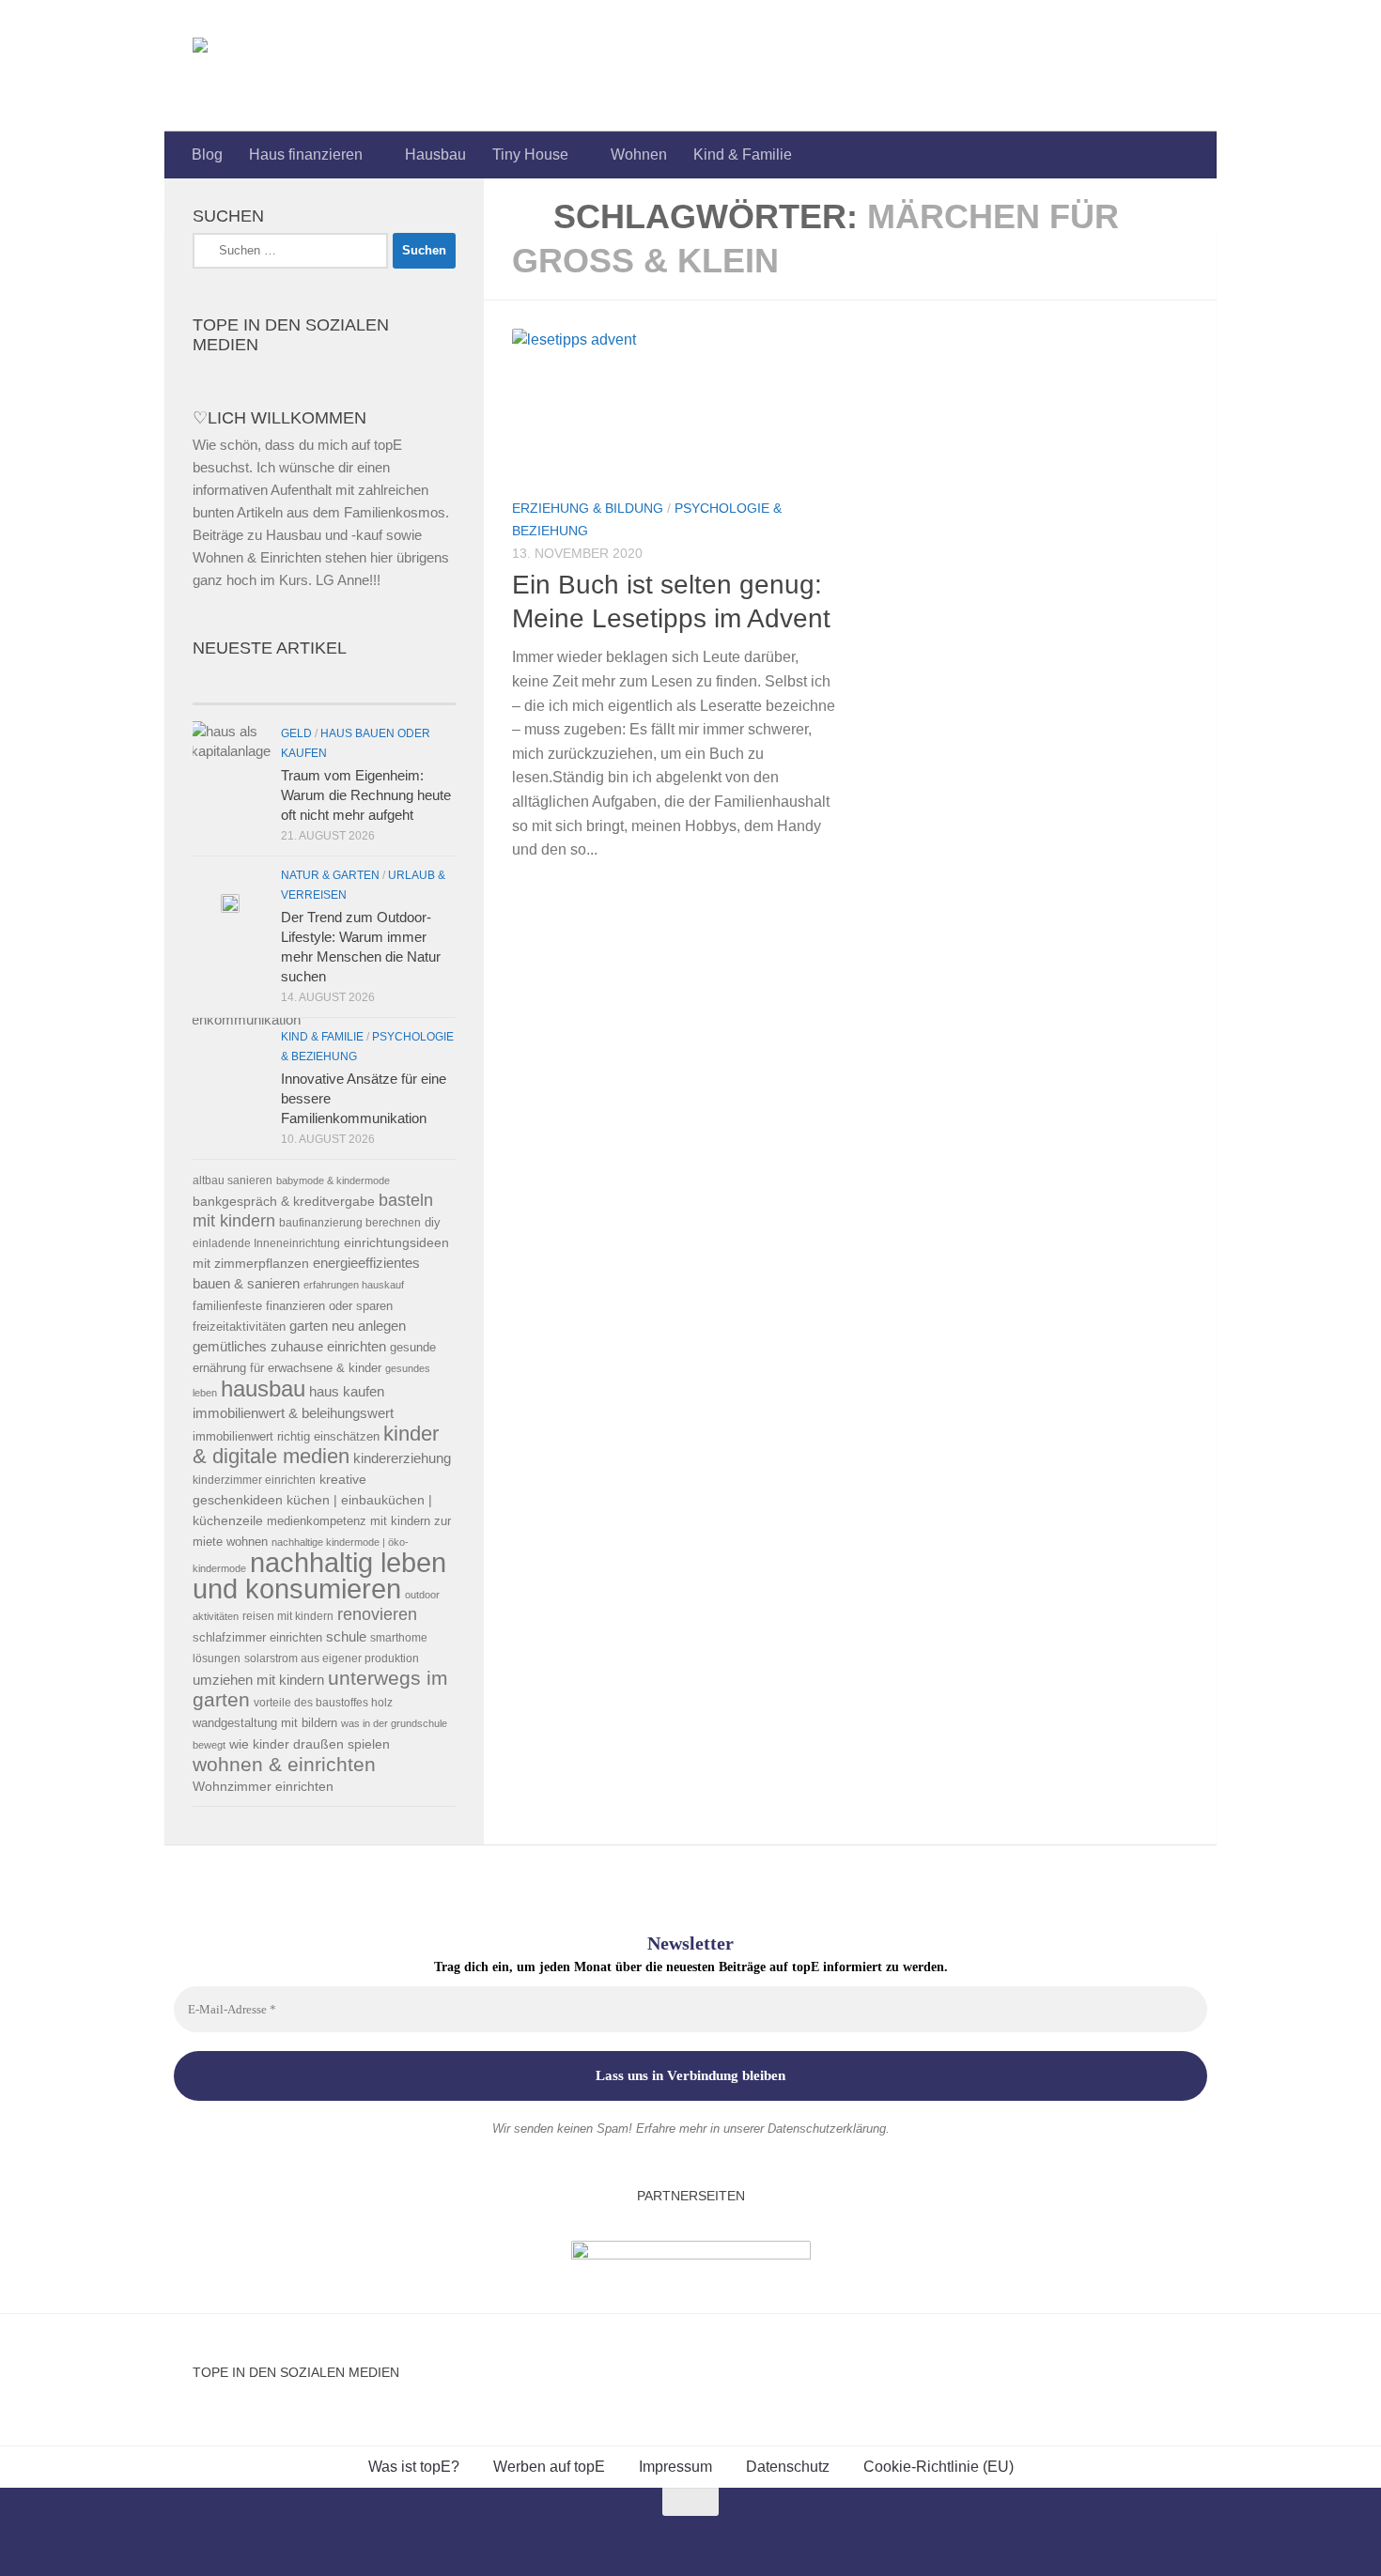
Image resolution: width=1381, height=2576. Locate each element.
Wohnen (639, 154)
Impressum (675, 2467)
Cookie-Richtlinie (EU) (939, 2467)
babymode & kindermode (333, 1180)
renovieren (377, 1614)
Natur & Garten (330, 875)
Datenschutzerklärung (827, 2129)
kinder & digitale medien (316, 1445)
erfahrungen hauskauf (354, 1285)
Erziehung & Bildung (588, 508)
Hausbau (435, 154)
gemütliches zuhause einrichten (289, 1347)
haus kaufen (347, 1392)
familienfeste (227, 1306)
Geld (296, 733)
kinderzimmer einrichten (254, 1480)
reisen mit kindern (288, 1616)
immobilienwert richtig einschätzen (286, 1436)
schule (346, 1637)
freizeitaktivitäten (239, 1327)
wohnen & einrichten (284, 1765)
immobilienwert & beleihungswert (293, 1413)
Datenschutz (788, 2467)
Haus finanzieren (306, 154)
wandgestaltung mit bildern (265, 1723)
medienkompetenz (317, 1521)
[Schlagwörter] (390, 685)
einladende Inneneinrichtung (266, 1243)
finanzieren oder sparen (329, 1306)
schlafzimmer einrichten (257, 1637)
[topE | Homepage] (243, 66)
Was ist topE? (414, 2467)
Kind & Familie (743, 154)
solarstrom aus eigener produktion (332, 1658)
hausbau (263, 1388)
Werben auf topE (549, 2467)
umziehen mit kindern (258, 1680)
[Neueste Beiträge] (258, 685)
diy (433, 1222)
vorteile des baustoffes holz (323, 1702)
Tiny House (530, 154)
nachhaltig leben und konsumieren (319, 1575)
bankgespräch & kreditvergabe (284, 1202)
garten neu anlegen (348, 1326)
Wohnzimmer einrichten (263, 1787)
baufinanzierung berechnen (350, 1222)
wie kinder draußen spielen (310, 1744)
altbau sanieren (233, 1180)
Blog (207, 154)
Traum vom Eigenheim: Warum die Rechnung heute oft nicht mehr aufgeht (366, 795)
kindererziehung (402, 1458)
